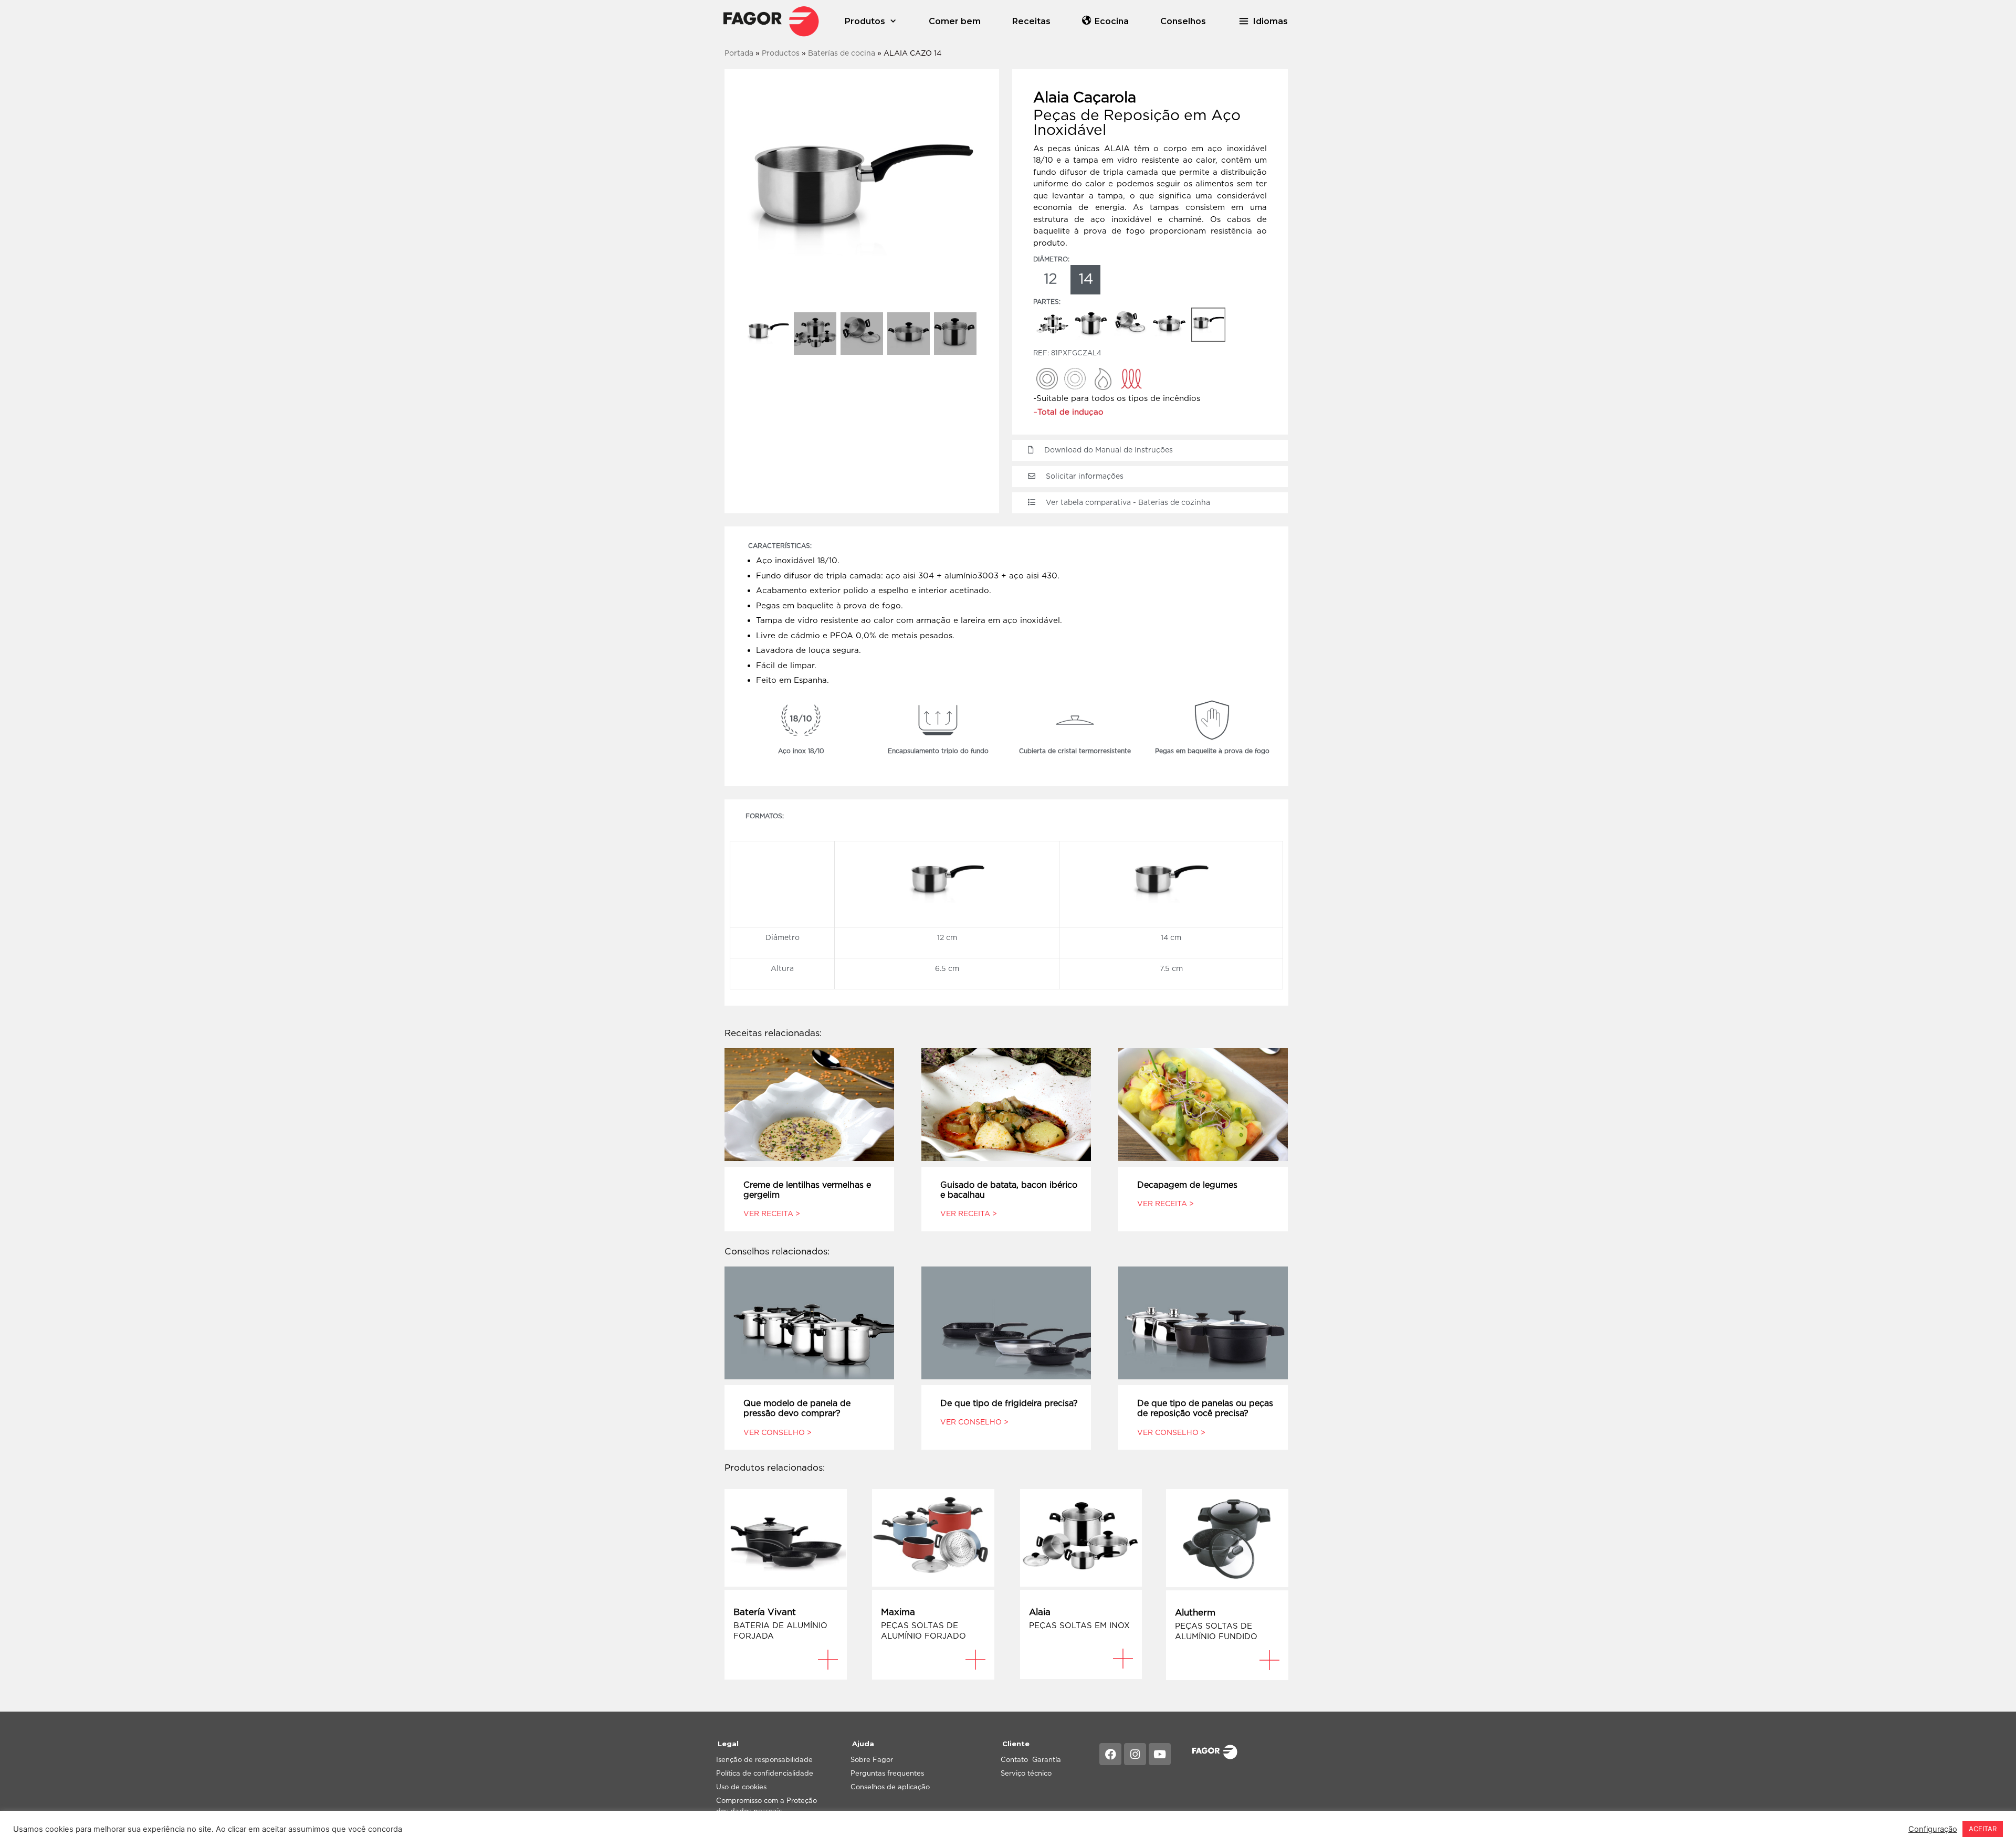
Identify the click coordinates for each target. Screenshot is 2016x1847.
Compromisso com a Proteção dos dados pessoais (766, 1806)
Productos (781, 53)
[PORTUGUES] (771, 21)
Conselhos (1183, 21)
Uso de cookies (741, 1787)
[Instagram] (1135, 1754)
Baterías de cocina (842, 53)
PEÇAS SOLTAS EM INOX (1079, 1625)
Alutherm (1195, 1612)
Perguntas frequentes (887, 1773)
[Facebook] (1110, 1754)
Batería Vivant (765, 1612)
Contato (1014, 1759)
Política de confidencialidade (765, 1773)
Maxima (898, 1612)
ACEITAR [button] (1983, 1829)
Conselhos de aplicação (890, 1787)
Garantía (1047, 1759)
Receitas (1031, 21)
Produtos (865, 21)
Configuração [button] (1933, 1829)
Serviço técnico (1026, 1773)
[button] (1263, 21)
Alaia (1040, 1612)
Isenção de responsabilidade (764, 1759)
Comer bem (955, 21)
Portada (739, 53)
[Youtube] (1160, 1754)
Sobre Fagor (872, 1759)
